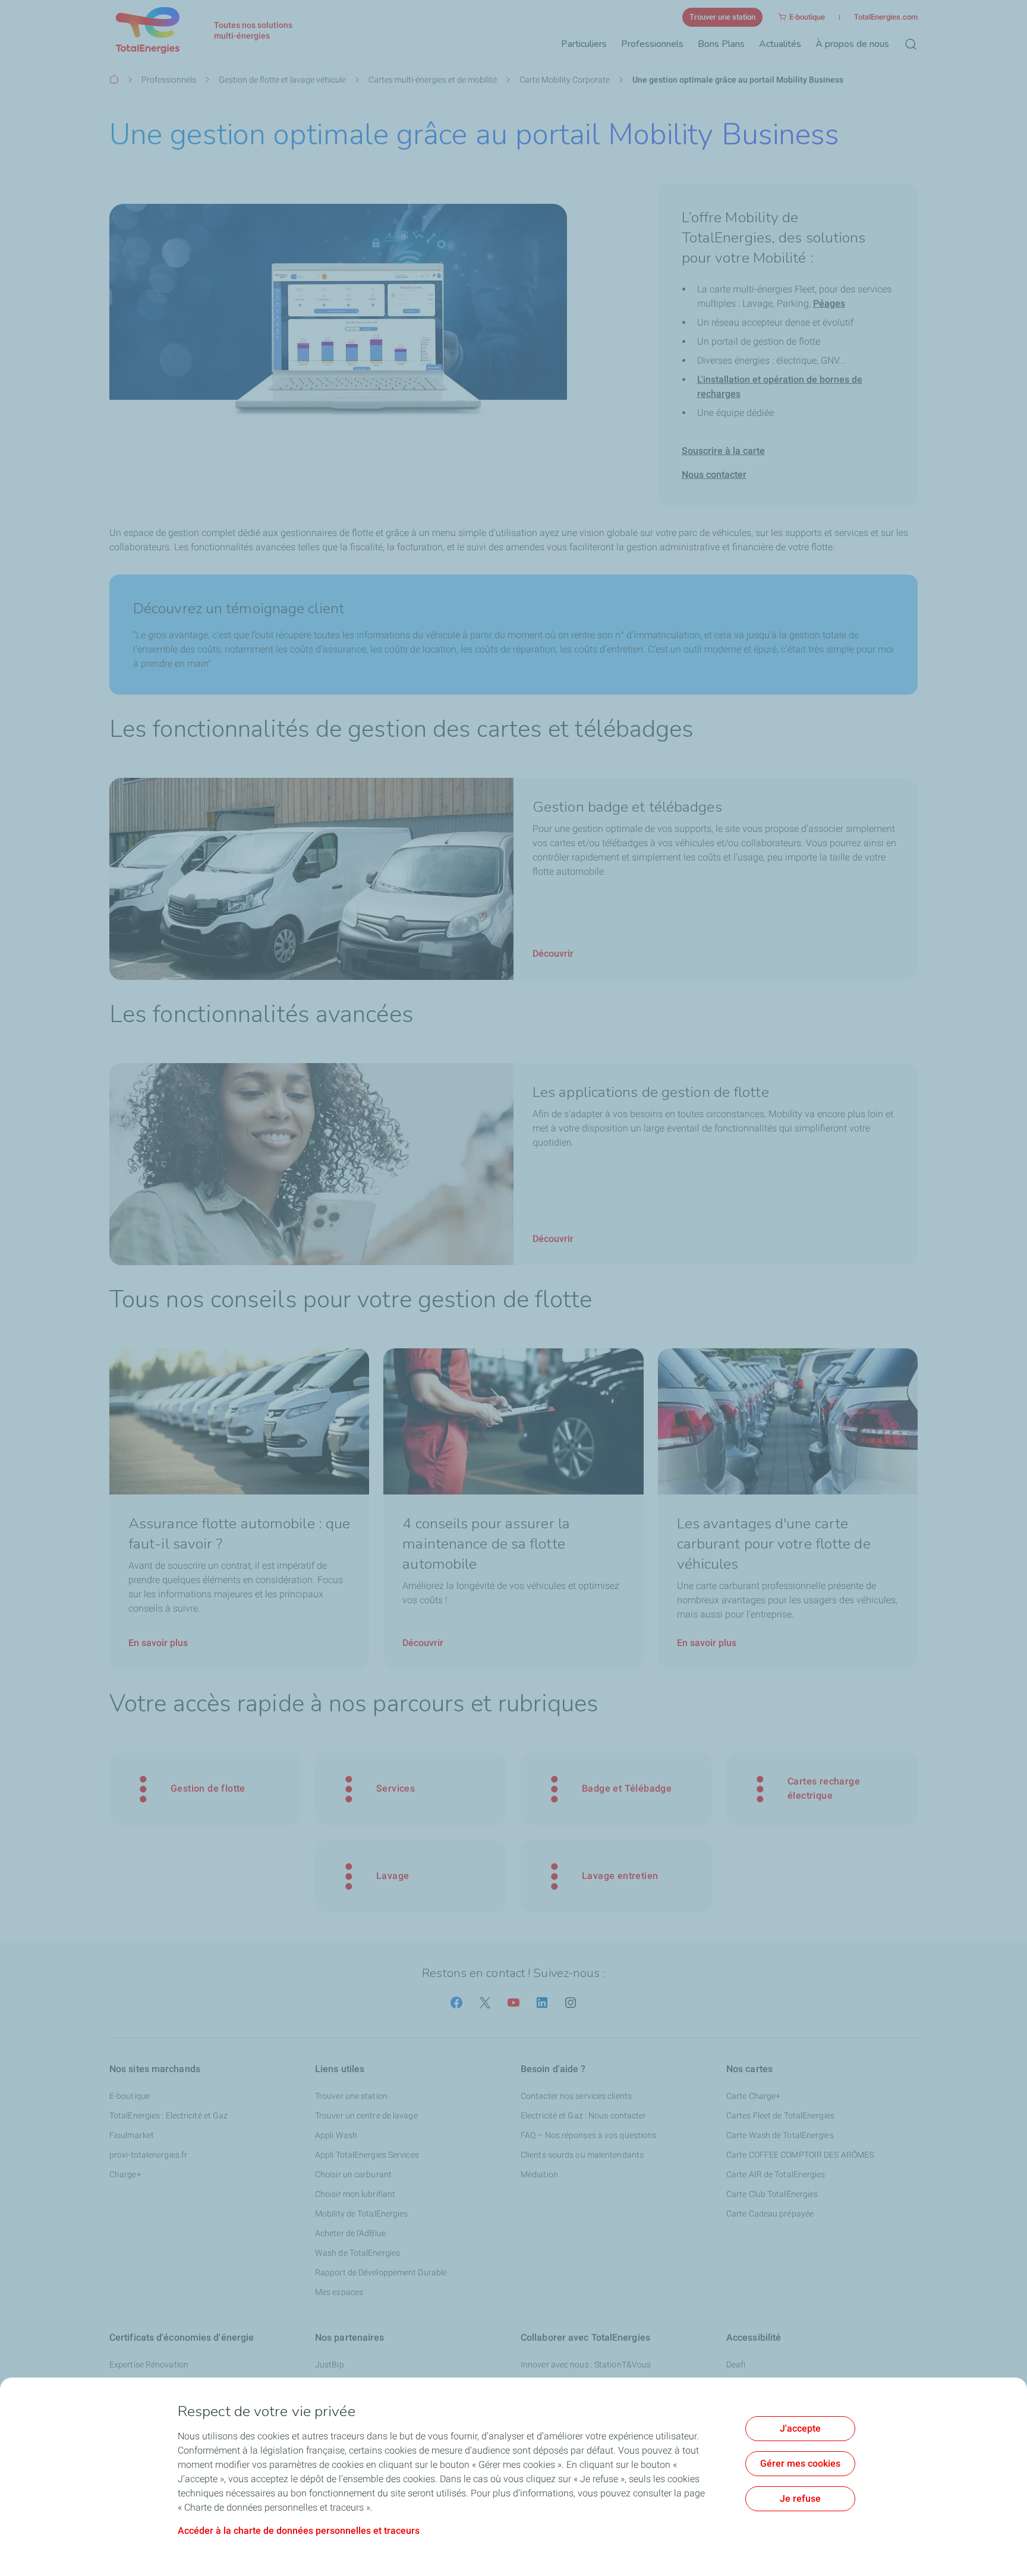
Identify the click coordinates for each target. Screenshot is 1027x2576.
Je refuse (800, 2498)
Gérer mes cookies (800, 2463)
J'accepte (800, 2428)
